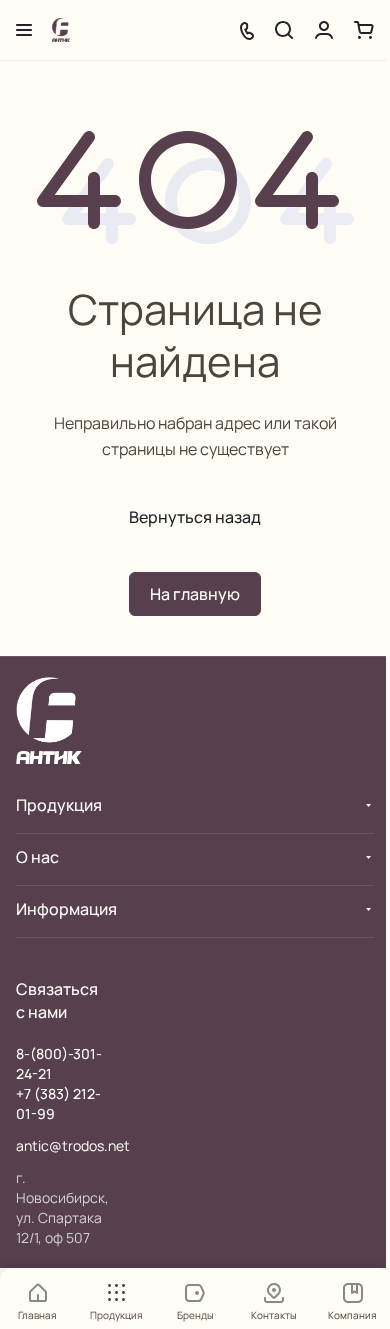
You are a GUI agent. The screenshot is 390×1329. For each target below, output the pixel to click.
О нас (37, 857)
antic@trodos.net (73, 1145)
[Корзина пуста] (364, 30)
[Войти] (324, 30)
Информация (66, 909)
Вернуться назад (195, 517)
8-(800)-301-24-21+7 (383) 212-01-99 (59, 1083)
